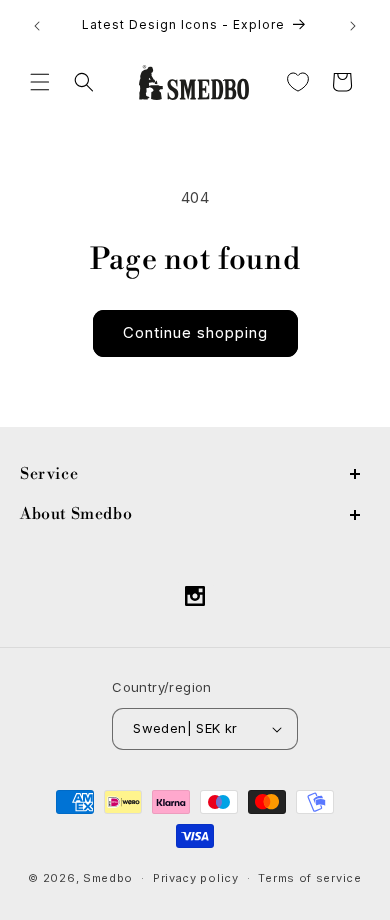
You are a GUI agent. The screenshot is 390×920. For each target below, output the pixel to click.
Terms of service (309, 878)
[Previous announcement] (37, 26)
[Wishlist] (298, 82)
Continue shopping (195, 332)
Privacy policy (196, 878)
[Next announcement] (353, 26)
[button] (40, 82)
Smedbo (108, 878)
